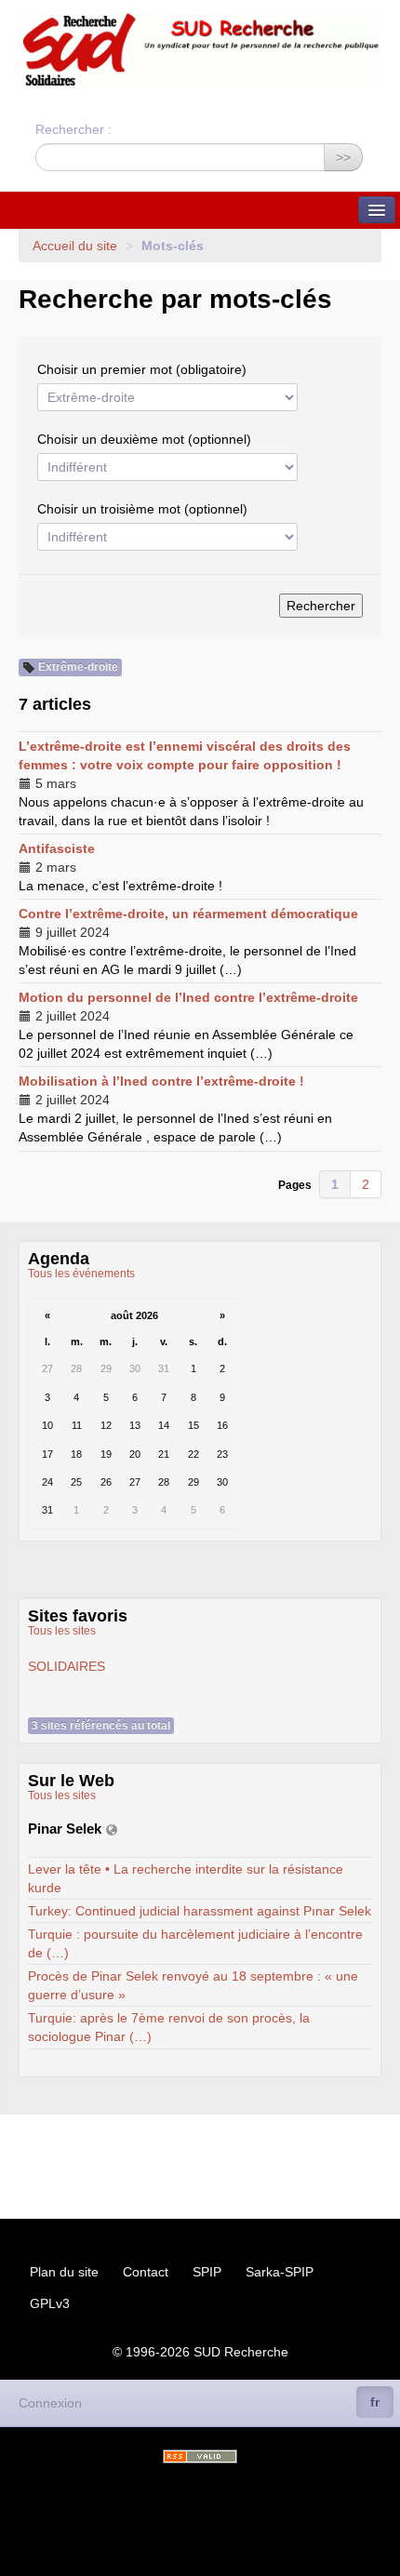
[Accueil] (200, 51)
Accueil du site (75, 246)
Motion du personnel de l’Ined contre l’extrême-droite (188, 997)
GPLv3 (50, 2303)
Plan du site (64, 2272)
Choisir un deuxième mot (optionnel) (144, 439)
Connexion (50, 2403)
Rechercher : (73, 129)
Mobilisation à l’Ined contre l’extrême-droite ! (161, 1081)
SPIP (207, 2272)
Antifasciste (57, 848)
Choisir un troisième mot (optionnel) (142, 509)
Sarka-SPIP (280, 2272)
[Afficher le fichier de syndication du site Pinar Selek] (112, 1829)
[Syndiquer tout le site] (200, 2456)
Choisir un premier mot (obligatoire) (142, 369)
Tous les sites (62, 1631)
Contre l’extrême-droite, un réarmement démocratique (188, 914)
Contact (146, 2272)
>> (343, 157)
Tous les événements (81, 1274)
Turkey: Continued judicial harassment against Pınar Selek (200, 1911)
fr (375, 2402)
